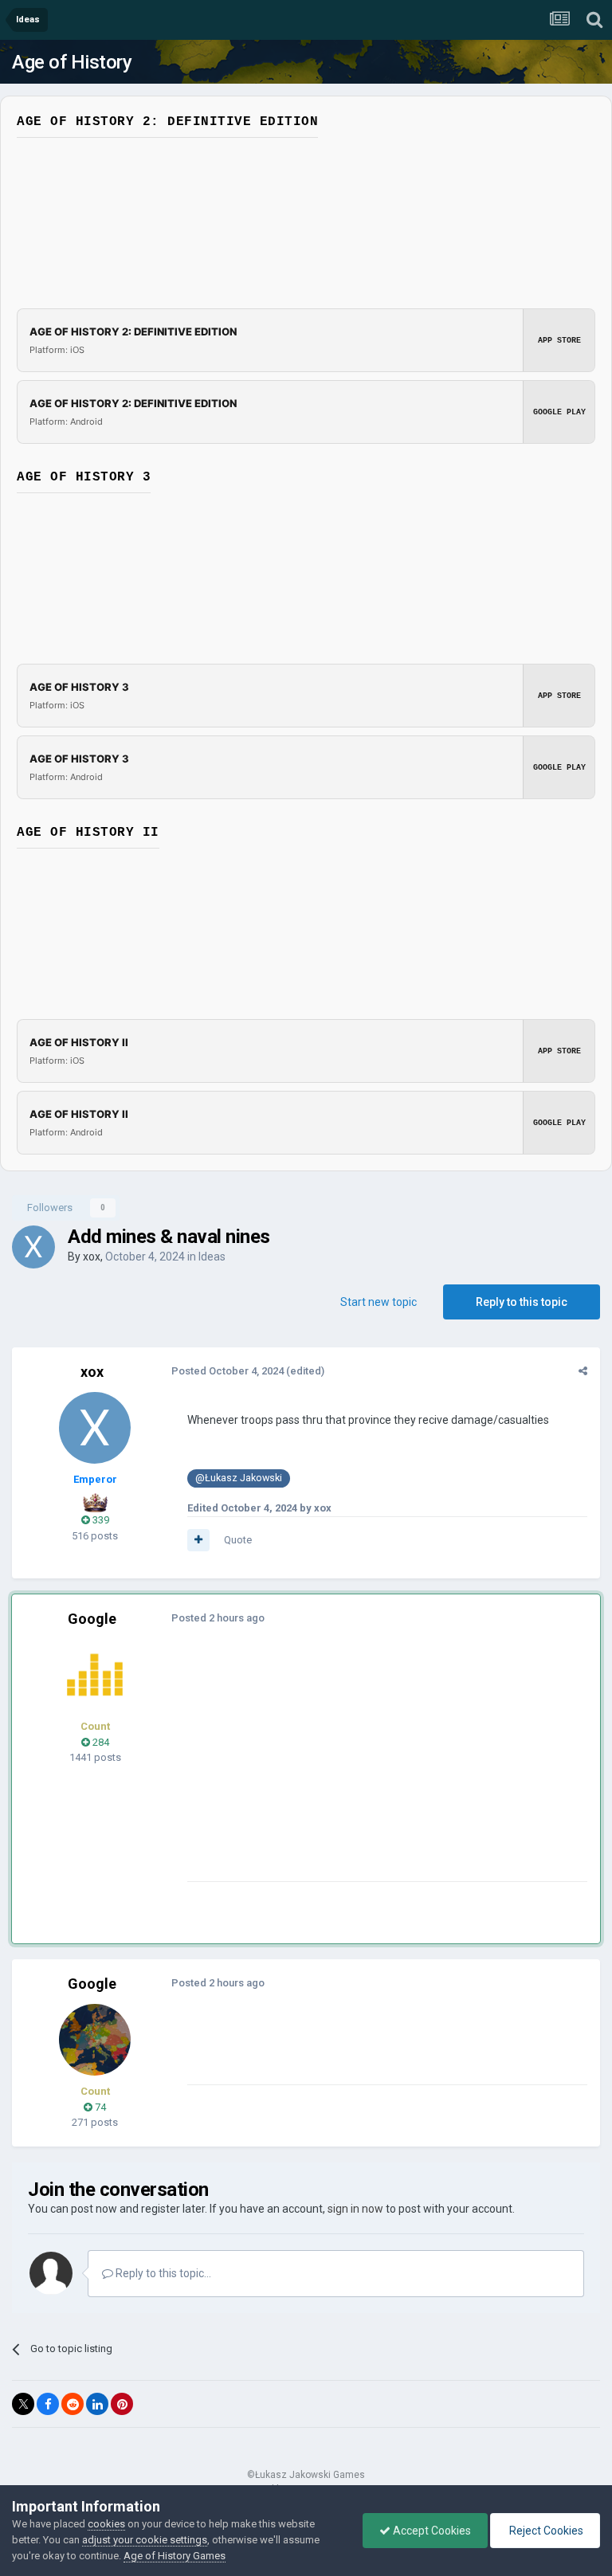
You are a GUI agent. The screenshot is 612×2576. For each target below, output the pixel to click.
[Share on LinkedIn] (97, 2404)
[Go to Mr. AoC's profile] (95, 1675)
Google (92, 1619)
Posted (228, 1371)
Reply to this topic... (162, 2273)
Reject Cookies (545, 2531)
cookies (106, 2524)
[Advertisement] (374, 1770)
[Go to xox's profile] (33, 1247)
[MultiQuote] (198, 1540)
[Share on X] (23, 2404)
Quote (238, 1540)
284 (100, 1742)
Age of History (72, 62)
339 (100, 1520)
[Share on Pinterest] (122, 2404)
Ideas (212, 1257)
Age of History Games (175, 2556)
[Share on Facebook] (48, 2404)
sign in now (355, 2209)
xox (92, 1257)
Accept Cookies (431, 2531)
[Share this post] (583, 1371)
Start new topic (379, 1302)
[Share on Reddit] (73, 2404)
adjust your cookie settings (145, 2540)
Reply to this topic (522, 1302)
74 (99, 2107)
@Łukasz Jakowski (239, 1478)
